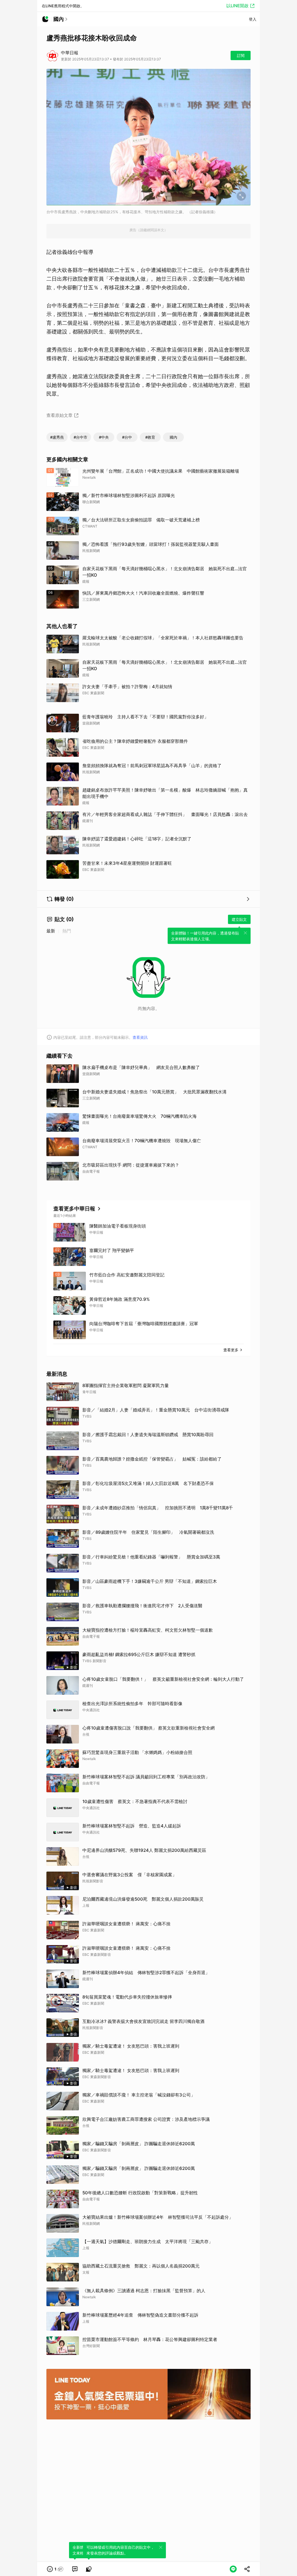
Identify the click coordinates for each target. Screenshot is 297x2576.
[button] (55, 2569)
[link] (75, 2569)
